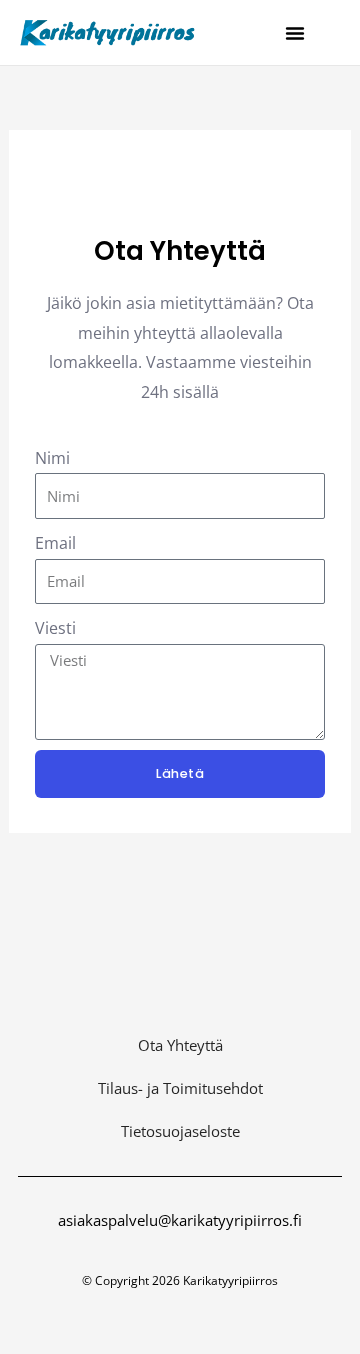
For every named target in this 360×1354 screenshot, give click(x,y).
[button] (295, 33)
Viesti (55, 628)
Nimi (52, 458)
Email (55, 543)
